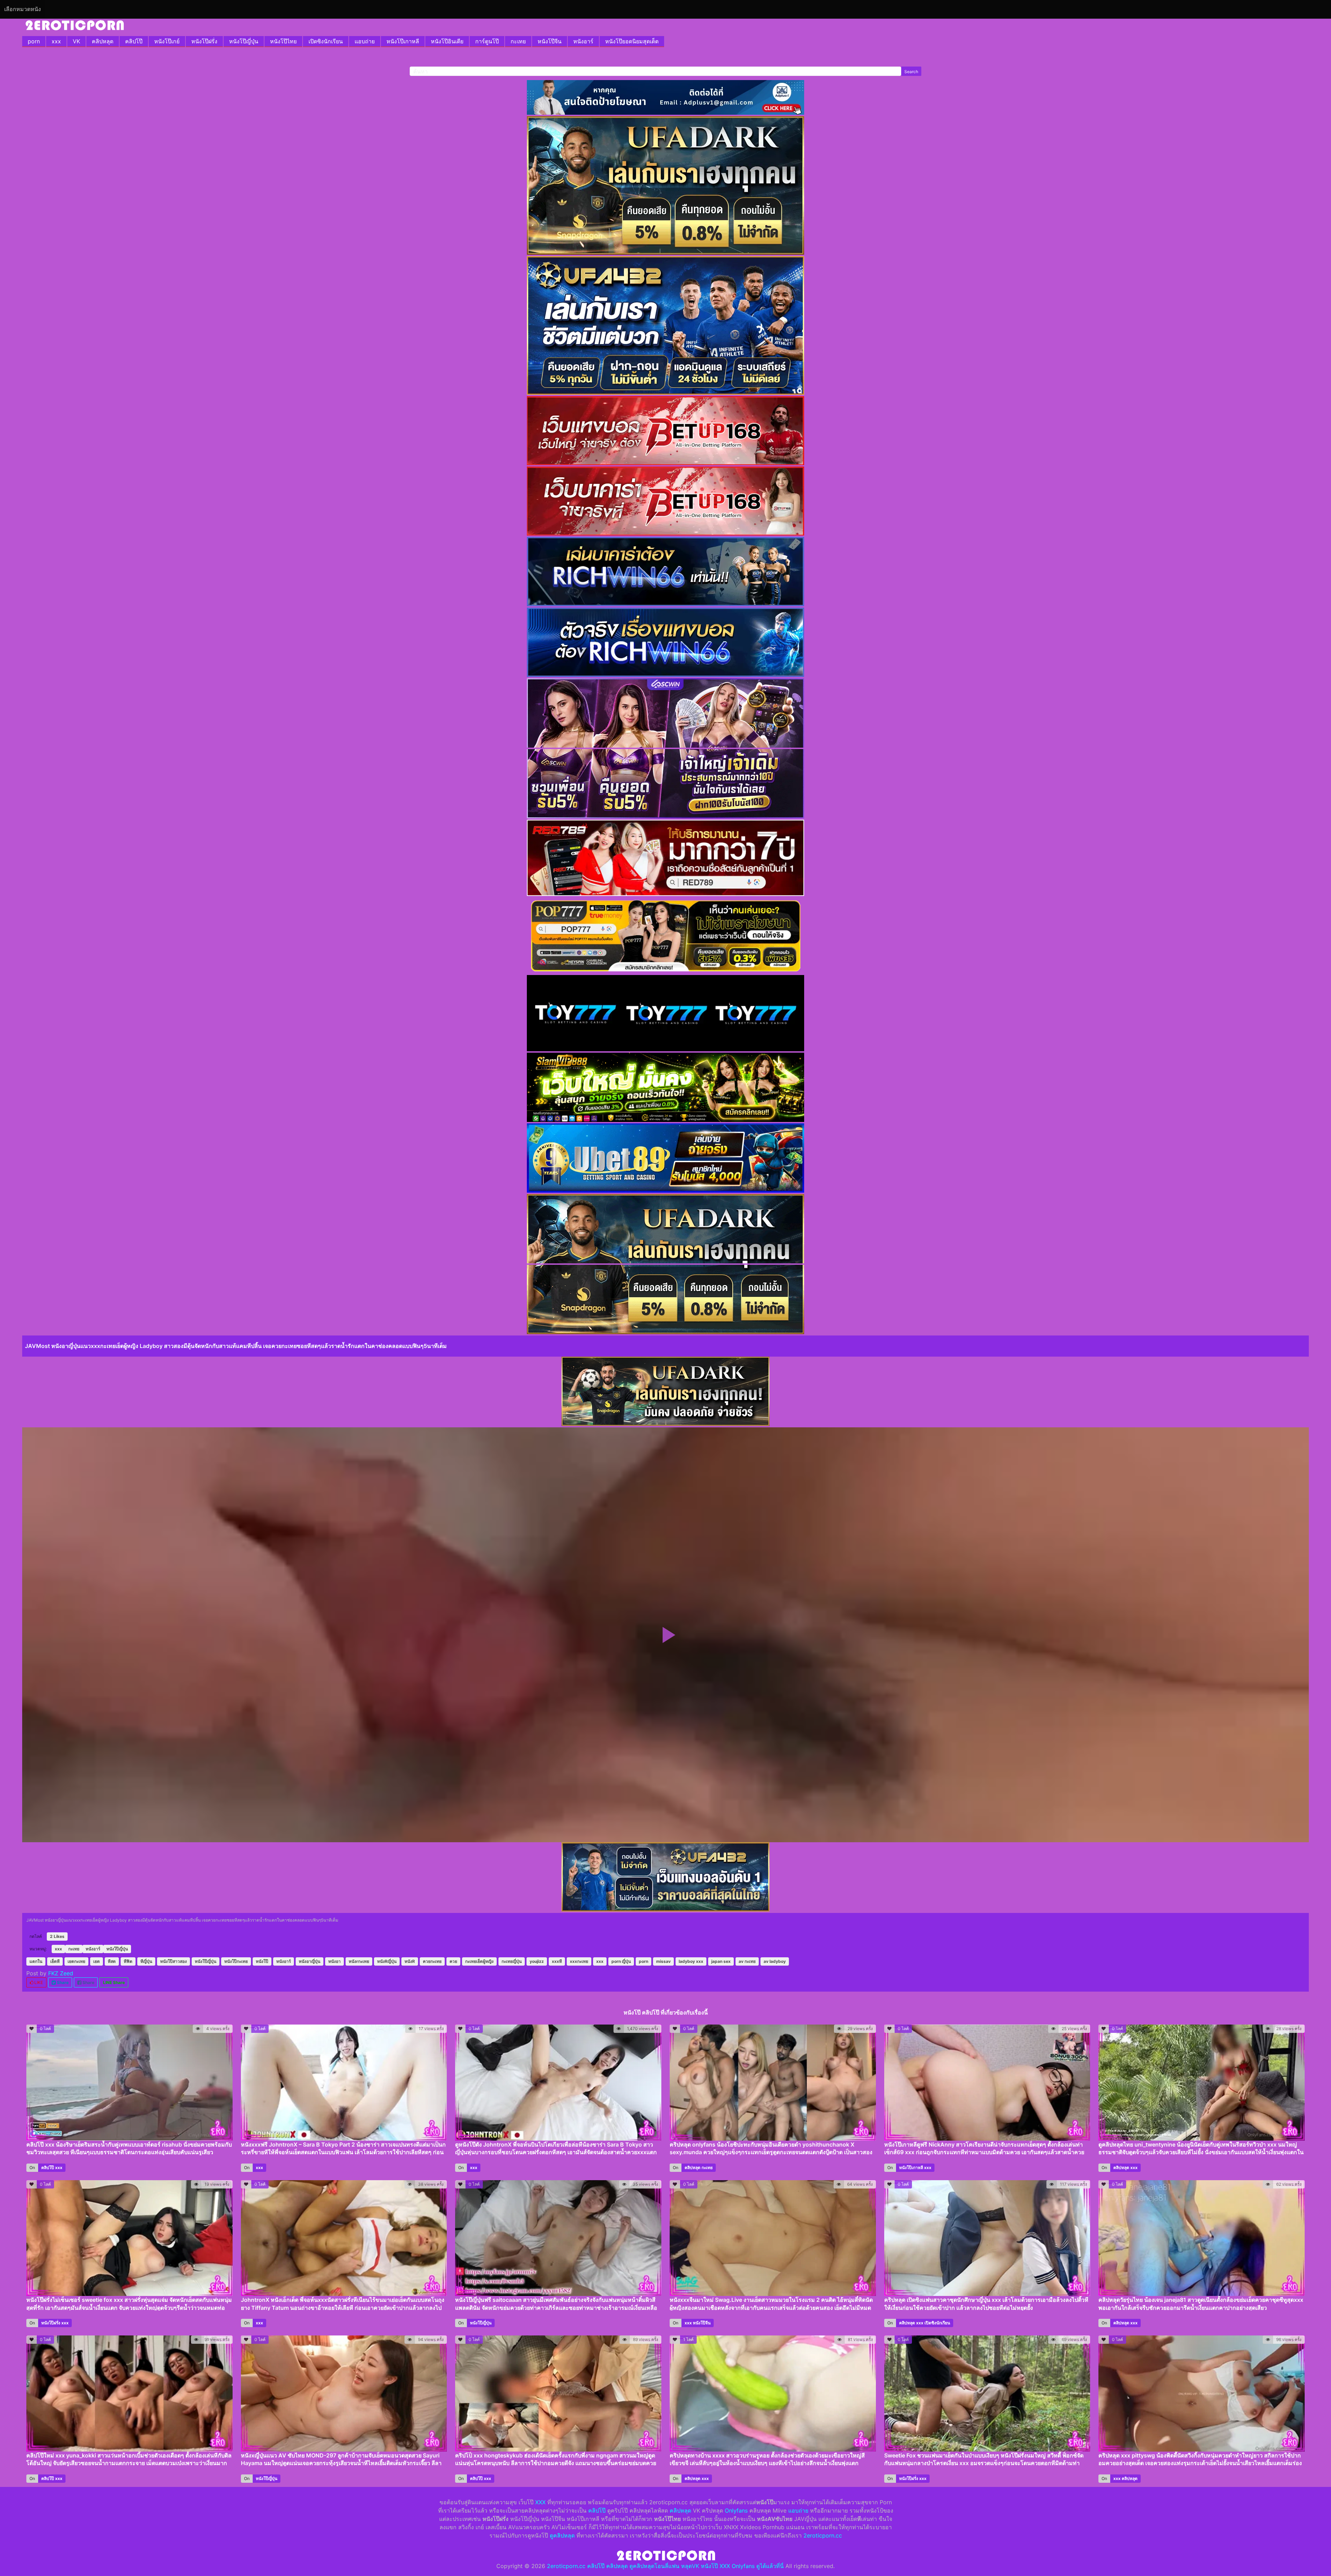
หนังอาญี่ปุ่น (310, 1961)
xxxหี (557, 1961)
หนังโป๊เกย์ (167, 41)
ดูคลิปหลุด (562, 2535)
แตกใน (36, 1961)
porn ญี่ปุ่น (621, 1961)
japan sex (721, 1961)
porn (34, 41)
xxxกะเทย (579, 1961)
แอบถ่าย (365, 41)
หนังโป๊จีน (550, 41)
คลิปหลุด (103, 41)
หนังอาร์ (583, 41)
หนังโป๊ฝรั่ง (204, 41)
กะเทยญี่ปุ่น (512, 1961)
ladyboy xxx (691, 1961)
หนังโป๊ (262, 1961)
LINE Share (114, 1982)
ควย (453, 1961)
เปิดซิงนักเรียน (326, 41)
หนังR (410, 1961)
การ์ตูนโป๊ (487, 41)
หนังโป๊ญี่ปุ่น (244, 41)
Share (62, 1982)
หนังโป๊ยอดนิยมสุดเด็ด (632, 41)
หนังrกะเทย (359, 1961)
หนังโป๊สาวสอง (173, 1961)
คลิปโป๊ (134, 41)
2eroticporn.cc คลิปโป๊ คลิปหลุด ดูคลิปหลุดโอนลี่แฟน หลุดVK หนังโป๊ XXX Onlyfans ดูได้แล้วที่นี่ (665, 2566)
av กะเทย (747, 1961)
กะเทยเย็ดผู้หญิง (479, 1961)
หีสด (112, 1961)
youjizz (537, 1961)
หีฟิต (128, 1961)
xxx (56, 41)
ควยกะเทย (432, 1961)
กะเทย (518, 41)
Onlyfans (736, 2510)
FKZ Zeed (61, 1973)
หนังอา (334, 1961)
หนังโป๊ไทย (283, 41)
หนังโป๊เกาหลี (403, 41)
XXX (540, 2502)
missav (663, 1961)
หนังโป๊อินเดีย (447, 41)
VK (76, 41)
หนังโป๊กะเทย (236, 1961)
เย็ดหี (55, 1961)
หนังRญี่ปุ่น (387, 1961)
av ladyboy (775, 1961)
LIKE (38, 1982)
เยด (97, 1961)
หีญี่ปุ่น (146, 1961)
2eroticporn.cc (823, 2535)
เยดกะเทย (76, 1961)
